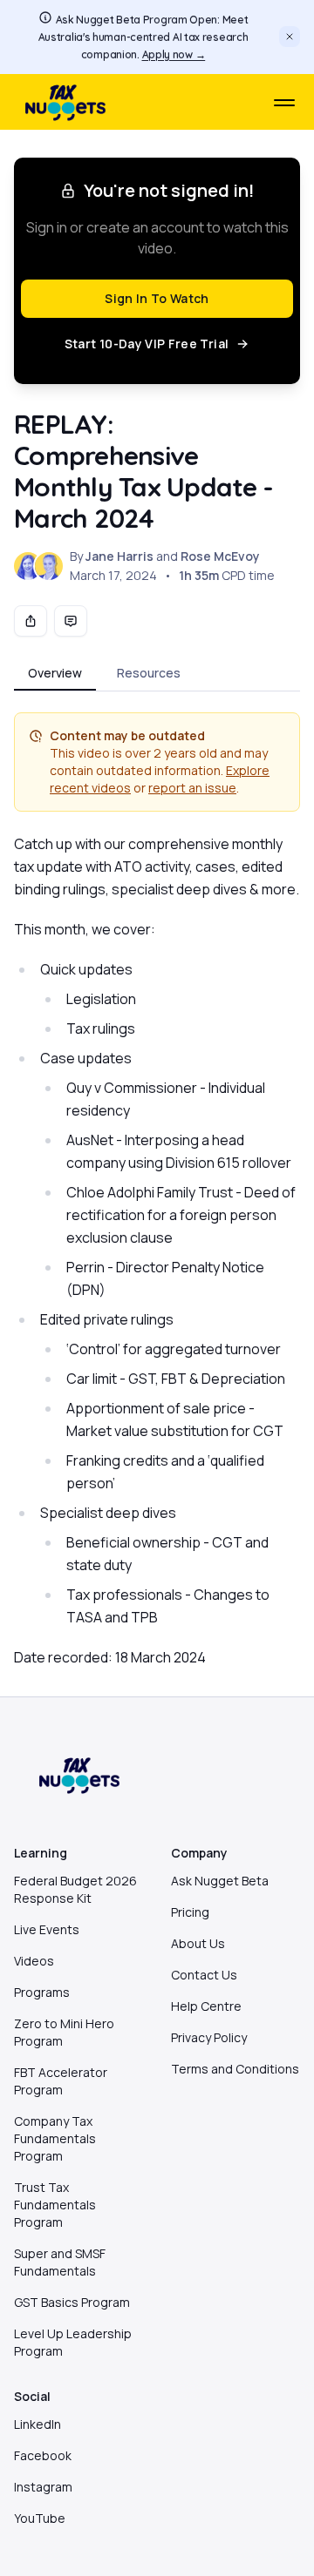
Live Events (47, 1929)
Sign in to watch (157, 298)
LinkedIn (38, 2424)
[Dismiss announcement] (290, 37)
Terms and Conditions (235, 2069)
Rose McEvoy (220, 556)
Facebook (43, 2455)
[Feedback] (71, 621)
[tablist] (157, 674)
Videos (34, 1961)
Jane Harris (119, 556)
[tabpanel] (157, 1190)
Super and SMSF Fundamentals (60, 2262)
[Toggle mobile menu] (284, 103)
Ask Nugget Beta (220, 1881)
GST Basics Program (72, 2302)
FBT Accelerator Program (61, 2081)
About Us (198, 1943)
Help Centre (206, 2006)
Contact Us (204, 1975)
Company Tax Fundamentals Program (55, 2138)
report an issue (192, 788)
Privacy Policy (209, 2037)
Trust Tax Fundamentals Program (55, 2205)
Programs (42, 1992)
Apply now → (174, 54)
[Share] (31, 621)
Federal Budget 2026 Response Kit (75, 1889)
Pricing (190, 1912)
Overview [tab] (55, 673)
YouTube (40, 2518)
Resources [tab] (149, 673)
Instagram (43, 2487)
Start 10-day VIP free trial (147, 344)
